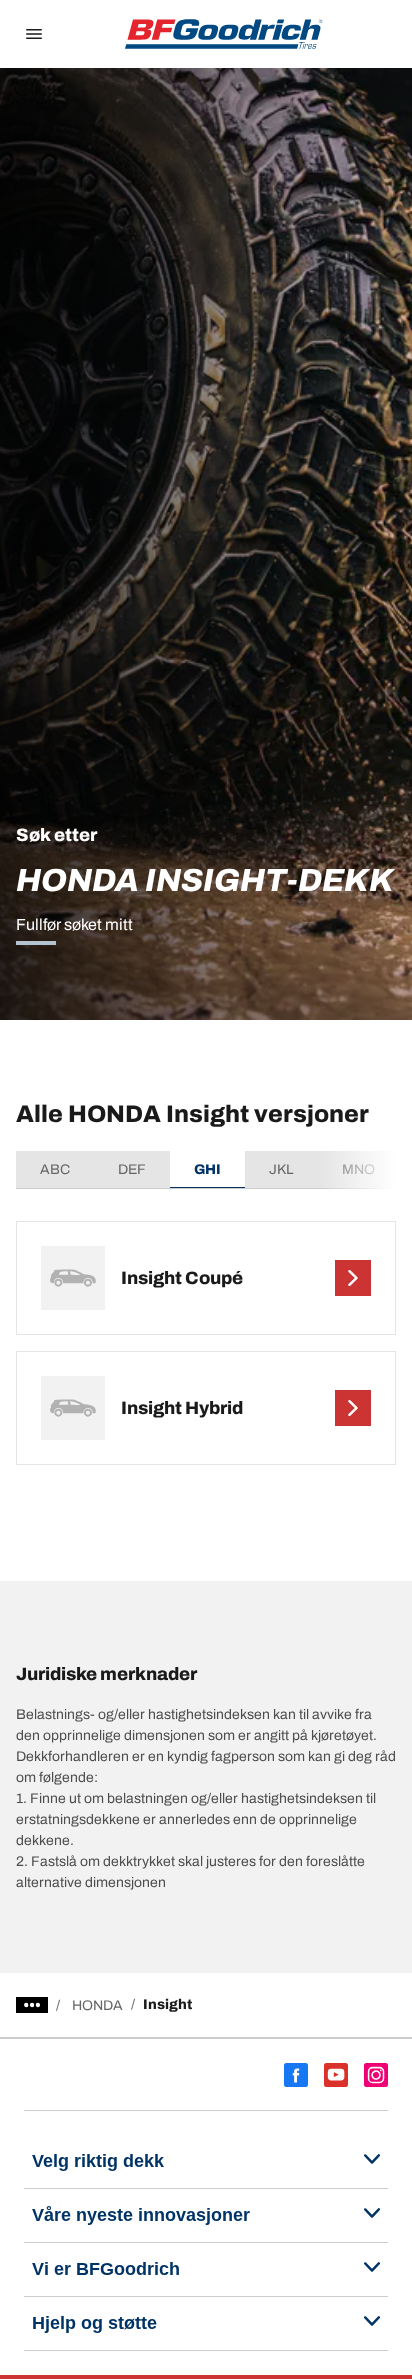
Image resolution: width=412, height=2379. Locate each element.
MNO (358, 1169)
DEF (132, 1169)
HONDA (97, 2005)
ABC (55, 1169)
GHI (207, 1169)
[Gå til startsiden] (224, 34)
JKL (281, 1169)
